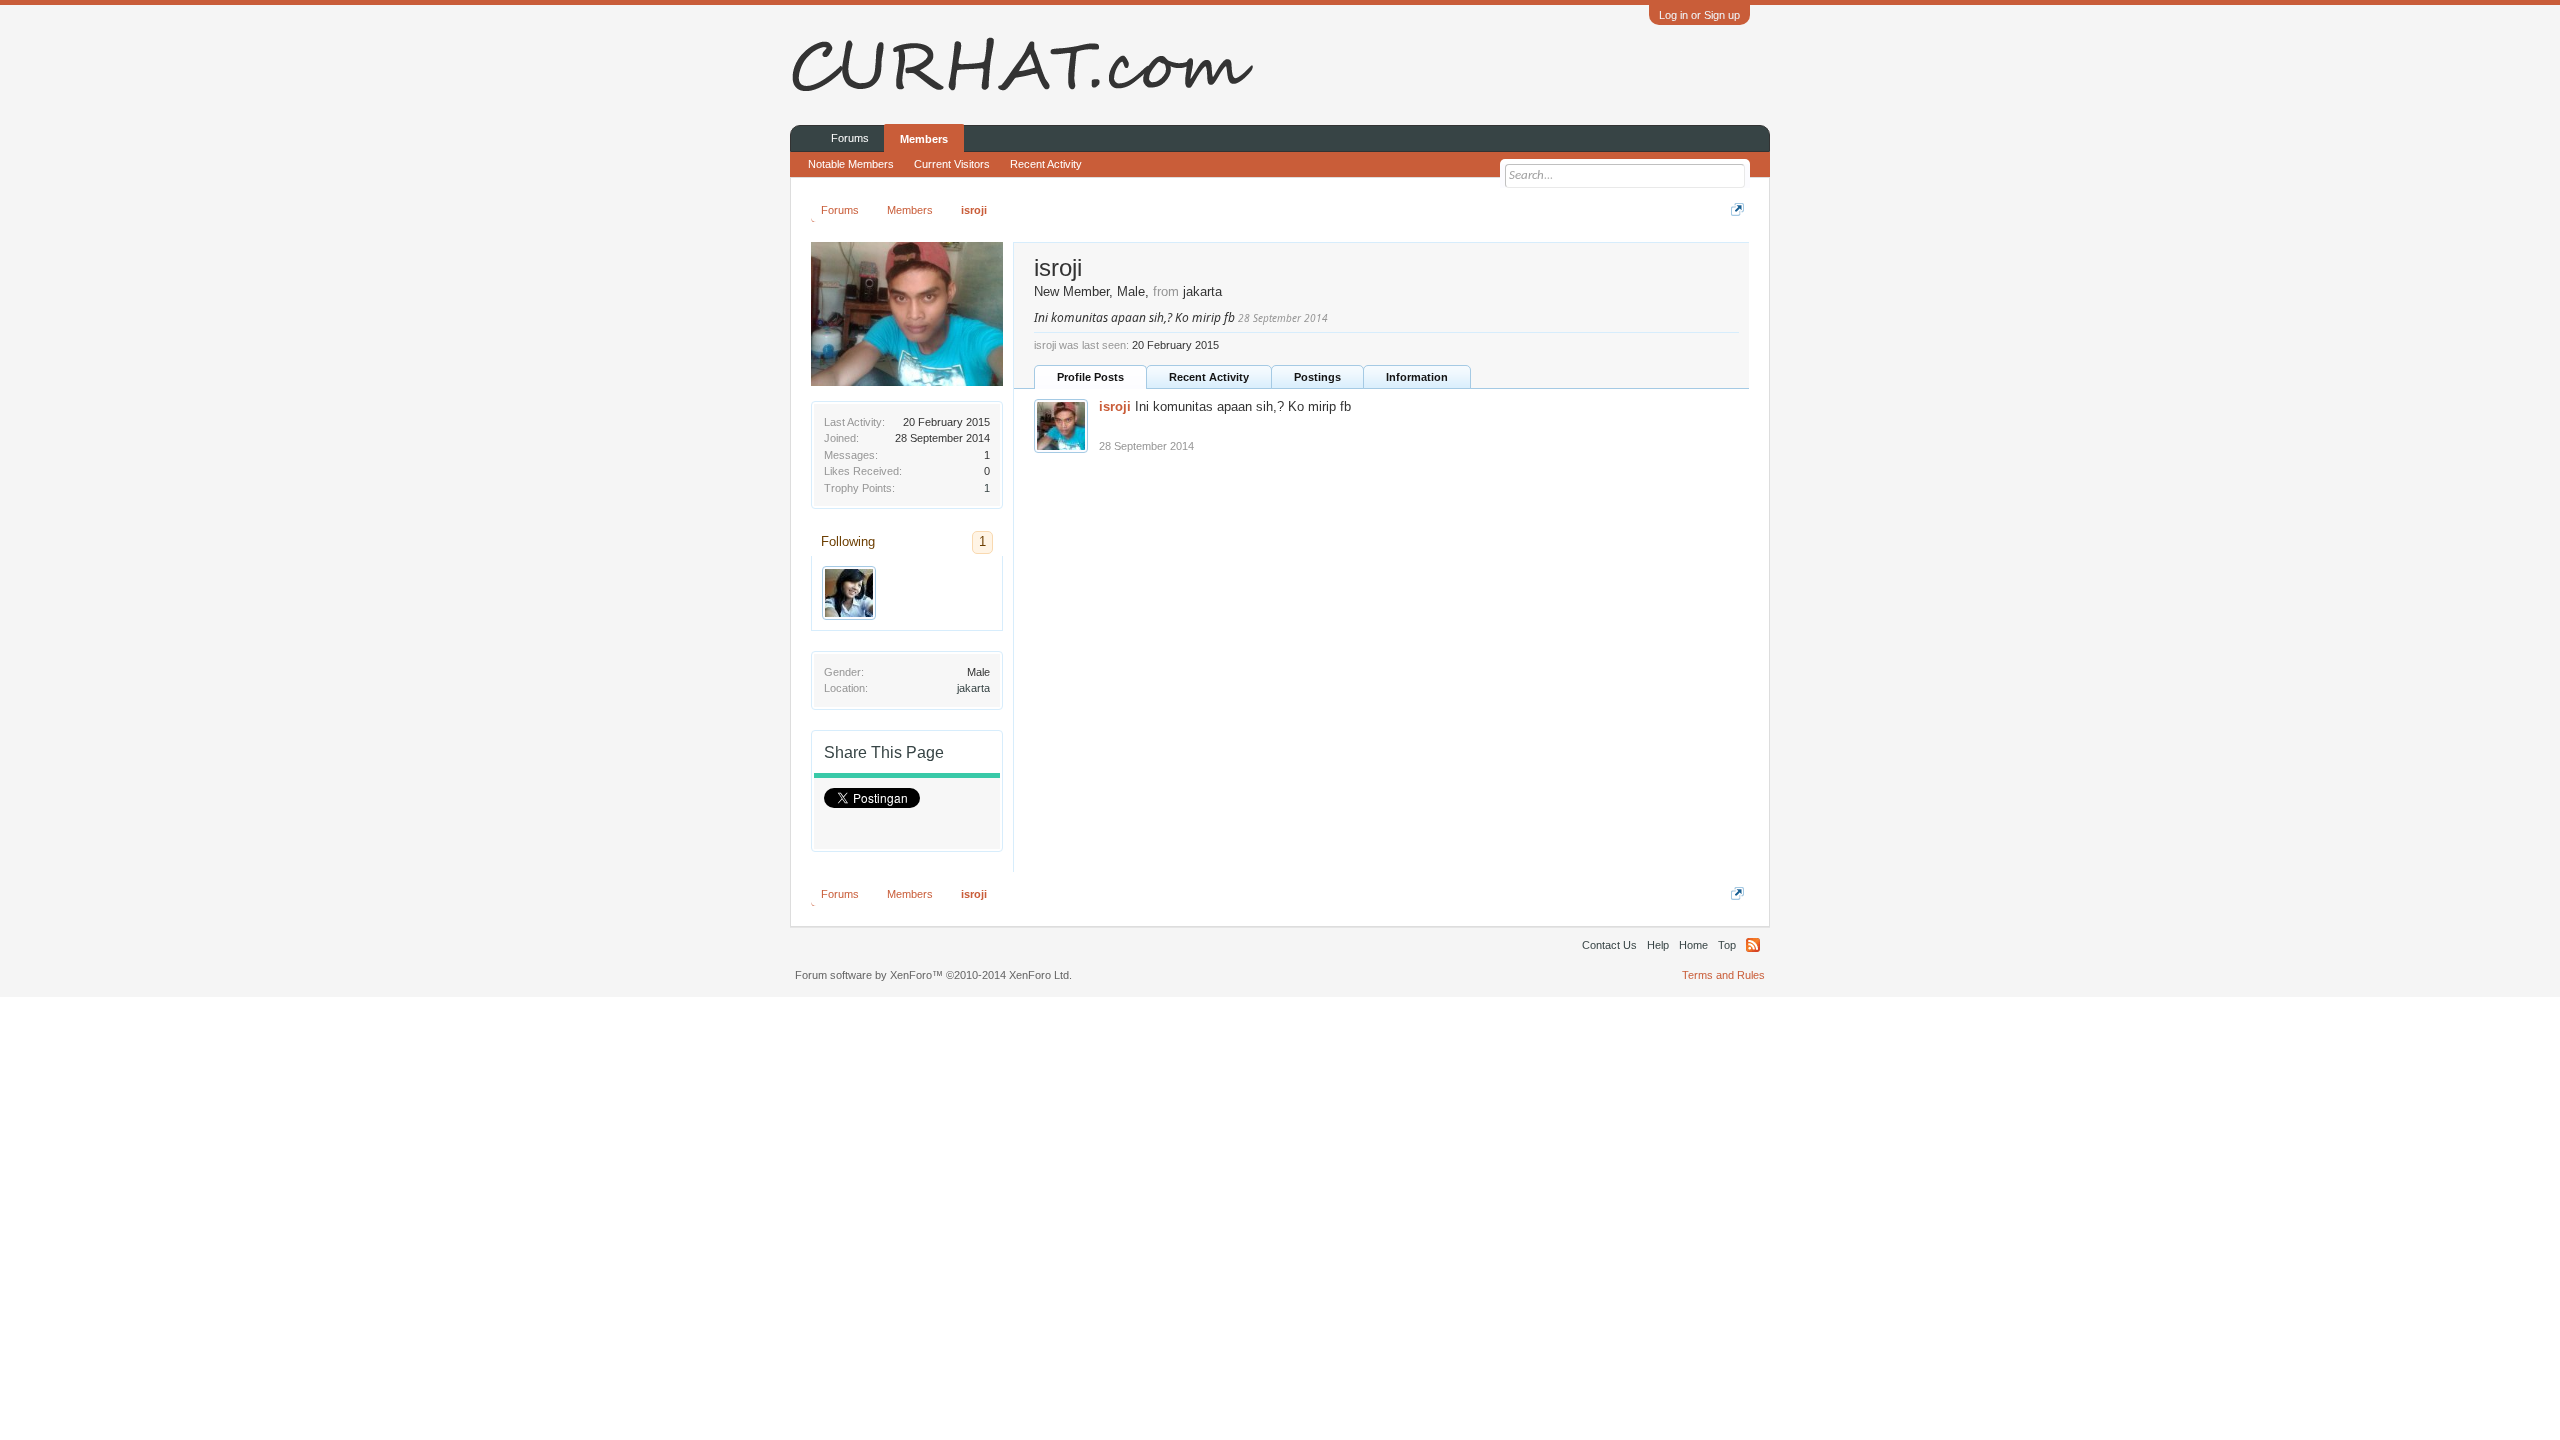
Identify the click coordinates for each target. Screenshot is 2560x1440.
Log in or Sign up (1699, 15)
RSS (1753, 945)
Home (1693, 945)
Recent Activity (1209, 377)
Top (1727, 945)
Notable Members (851, 164)
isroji (1115, 406)
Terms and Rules (1723, 975)
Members (924, 139)
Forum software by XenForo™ (933, 975)
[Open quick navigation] (1737, 209)
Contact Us (1609, 945)
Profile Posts (1090, 377)
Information (1417, 377)
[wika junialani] (849, 593)
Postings (1317, 377)
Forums (850, 138)
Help (1658, 945)
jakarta (973, 688)
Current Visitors (952, 164)
